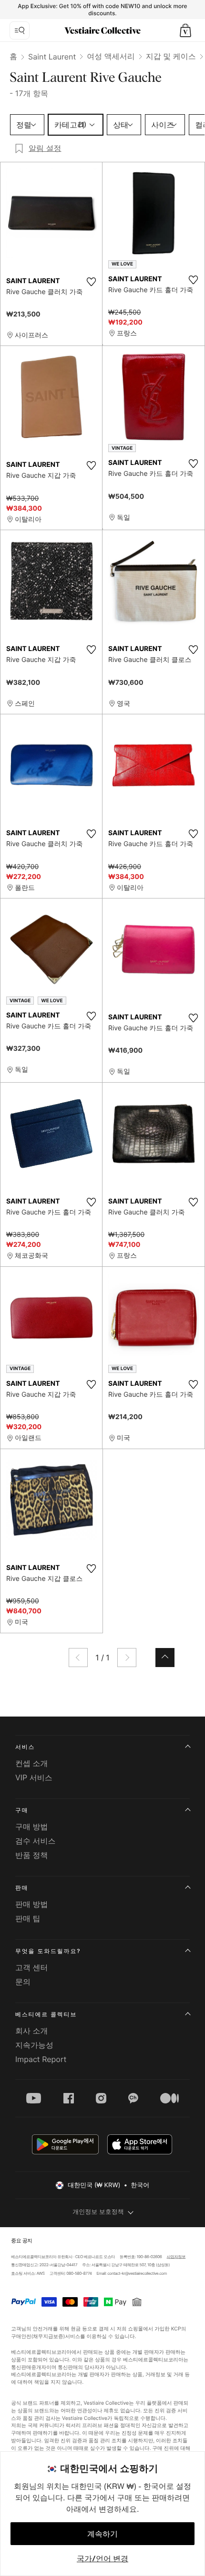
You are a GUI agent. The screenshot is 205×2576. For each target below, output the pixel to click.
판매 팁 (28, 1918)
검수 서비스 (36, 1841)
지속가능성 (34, 2045)
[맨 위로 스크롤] (165, 1658)
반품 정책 (32, 1855)
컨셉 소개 (32, 1763)
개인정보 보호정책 (98, 2212)
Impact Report (41, 2059)
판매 (22, 1888)
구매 (22, 1810)
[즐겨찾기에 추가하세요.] (91, 282)
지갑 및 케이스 (171, 56)
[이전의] (78, 1658)
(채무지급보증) (48, 2336)
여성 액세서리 (111, 56)
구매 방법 (32, 1826)
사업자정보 (176, 2257)
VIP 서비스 (34, 1777)
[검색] (20, 30)
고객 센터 (32, 1967)
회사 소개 (32, 2031)
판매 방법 (32, 1904)
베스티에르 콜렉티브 (46, 2014)
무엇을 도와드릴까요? (48, 1951)
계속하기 (102, 2534)
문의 (23, 1982)
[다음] (127, 1658)
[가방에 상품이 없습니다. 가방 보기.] (185, 30)
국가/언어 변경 (102, 2558)
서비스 (25, 1747)
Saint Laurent (52, 57)
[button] (185, 30)
